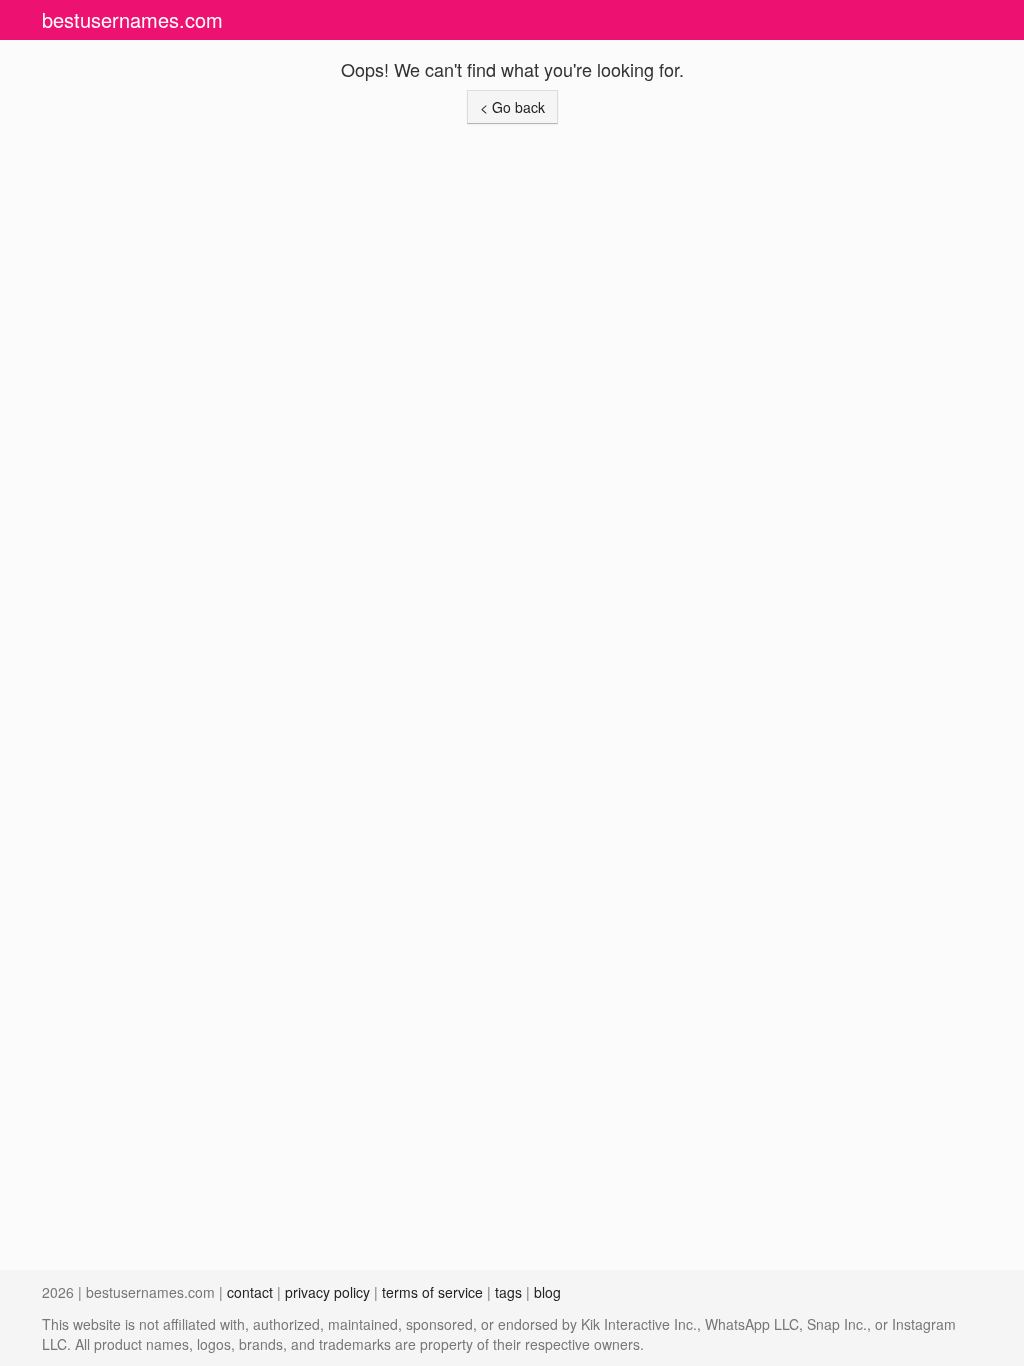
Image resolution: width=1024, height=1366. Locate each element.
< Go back (512, 107)
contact (250, 1292)
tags (508, 1292)
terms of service (432, 1292)
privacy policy (327, 1292)
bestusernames (132, 19)
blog (547, 1292)
